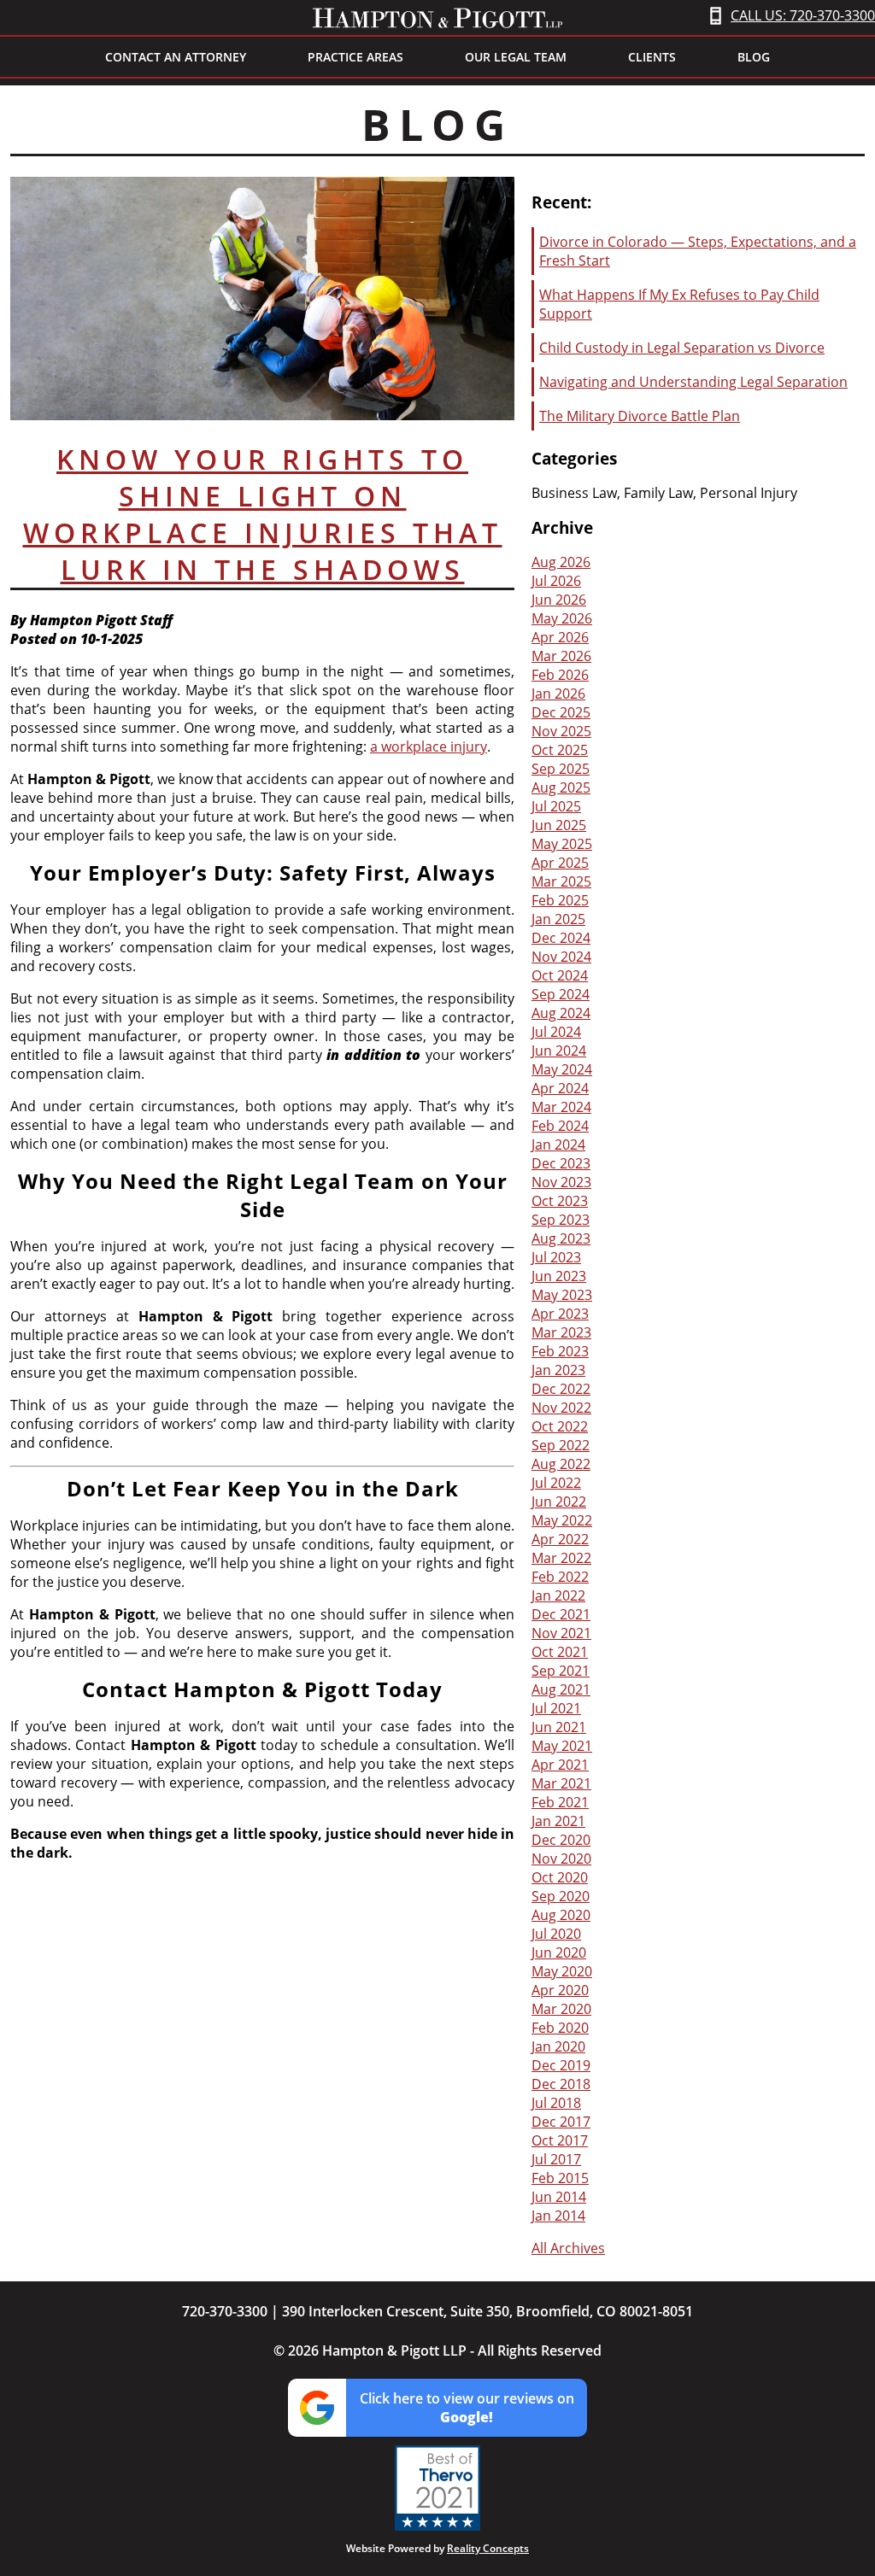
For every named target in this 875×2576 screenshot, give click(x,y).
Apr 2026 (560, 637)
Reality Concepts (488, 2548)
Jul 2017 (556, 2159)
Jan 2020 (558, 2046)
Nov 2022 (561, 1408)
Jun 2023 (559, 1276)
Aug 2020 (561, 1915)
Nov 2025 (561, 731)
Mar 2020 (561, 2009)
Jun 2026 (559, 600)
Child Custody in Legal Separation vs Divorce (682, 348)
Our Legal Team (516, 57)
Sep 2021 (561, 1671)
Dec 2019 (561, 2065)
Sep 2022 (561, 1445)
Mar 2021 (561, 1783)
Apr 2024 (560, 1088)
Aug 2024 (561, 1013)
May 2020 (562, 1971)
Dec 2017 (561, 2122)
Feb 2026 (560, 675)
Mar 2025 (561, 881)
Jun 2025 (559, 825)
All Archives (568, 2248)
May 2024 (562, 1069)
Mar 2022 (561, 1558)
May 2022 (562, 1520)
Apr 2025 (560, 863)
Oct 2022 (560, 1426)
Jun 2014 (559, 2197)
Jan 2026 (558, 694)
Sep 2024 (561, 994)
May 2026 (562, 618)
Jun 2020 (559, 1952)
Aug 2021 (561, 1689)
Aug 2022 (561, 1464)
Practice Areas (355, 57)
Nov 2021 (561, 1633)
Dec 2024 (561, 938)
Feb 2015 (560, 2178)
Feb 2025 (560, 900)
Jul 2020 (556, 1934)
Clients (652, 57)
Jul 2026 (556, 581)
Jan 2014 (558, 2216)
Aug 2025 (561, 787)
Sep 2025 (561, 769)
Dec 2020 (561, 1840)
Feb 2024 (560, 1126)
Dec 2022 (561, 1389)
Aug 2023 (561, 1238)
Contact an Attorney (176, 57)
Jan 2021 (558, 1821)
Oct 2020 (560, 1877)
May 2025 (562, 844)
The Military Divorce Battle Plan (640, 416)
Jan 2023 (558, 1370)
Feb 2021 (560, 1802)
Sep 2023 (561, 1220)
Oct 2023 (560, 1201)
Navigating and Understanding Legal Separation (693, 382)
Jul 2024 (556, 1032)
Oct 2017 (560, 2140)
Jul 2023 (556, 1257)
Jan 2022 (558, 1595)
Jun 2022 (559, 1502)
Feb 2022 (560, 1577)
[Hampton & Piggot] (437, 18)
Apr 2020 (560, 1990)
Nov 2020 (561, 1859)
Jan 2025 (558, 919)
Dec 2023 (561, 1163)
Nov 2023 (561, 1182)
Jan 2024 (558, 1145)
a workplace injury (429, 746)
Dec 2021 (561, 1614)
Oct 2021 (560, 1652)
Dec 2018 (561, 2084)
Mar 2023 (561, 1332)
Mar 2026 (561, 656)
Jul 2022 (556, 1483)
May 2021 (562, 1746)
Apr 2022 (560, 1539)
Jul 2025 (556, 806)
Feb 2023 (560, 1351)
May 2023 (562, 1295)
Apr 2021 (560, 1765)
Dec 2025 (561, 712)
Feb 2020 (560, 2028)
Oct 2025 (560, 750)
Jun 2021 (559, 1727)
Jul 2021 (556, 1708)
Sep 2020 (561, 1896)
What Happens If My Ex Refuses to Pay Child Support (679, 304)
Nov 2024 (561, 957)
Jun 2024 (559, 1051)
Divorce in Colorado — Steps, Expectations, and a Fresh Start (698, 251)
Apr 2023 (560, 1314)
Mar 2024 (561, 1107)
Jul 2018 (556, 2103)
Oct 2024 (560, 975)
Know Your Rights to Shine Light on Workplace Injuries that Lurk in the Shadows (263, 514)
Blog (754, 57)
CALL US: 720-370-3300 (803, 15)
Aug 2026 (561, 562)
